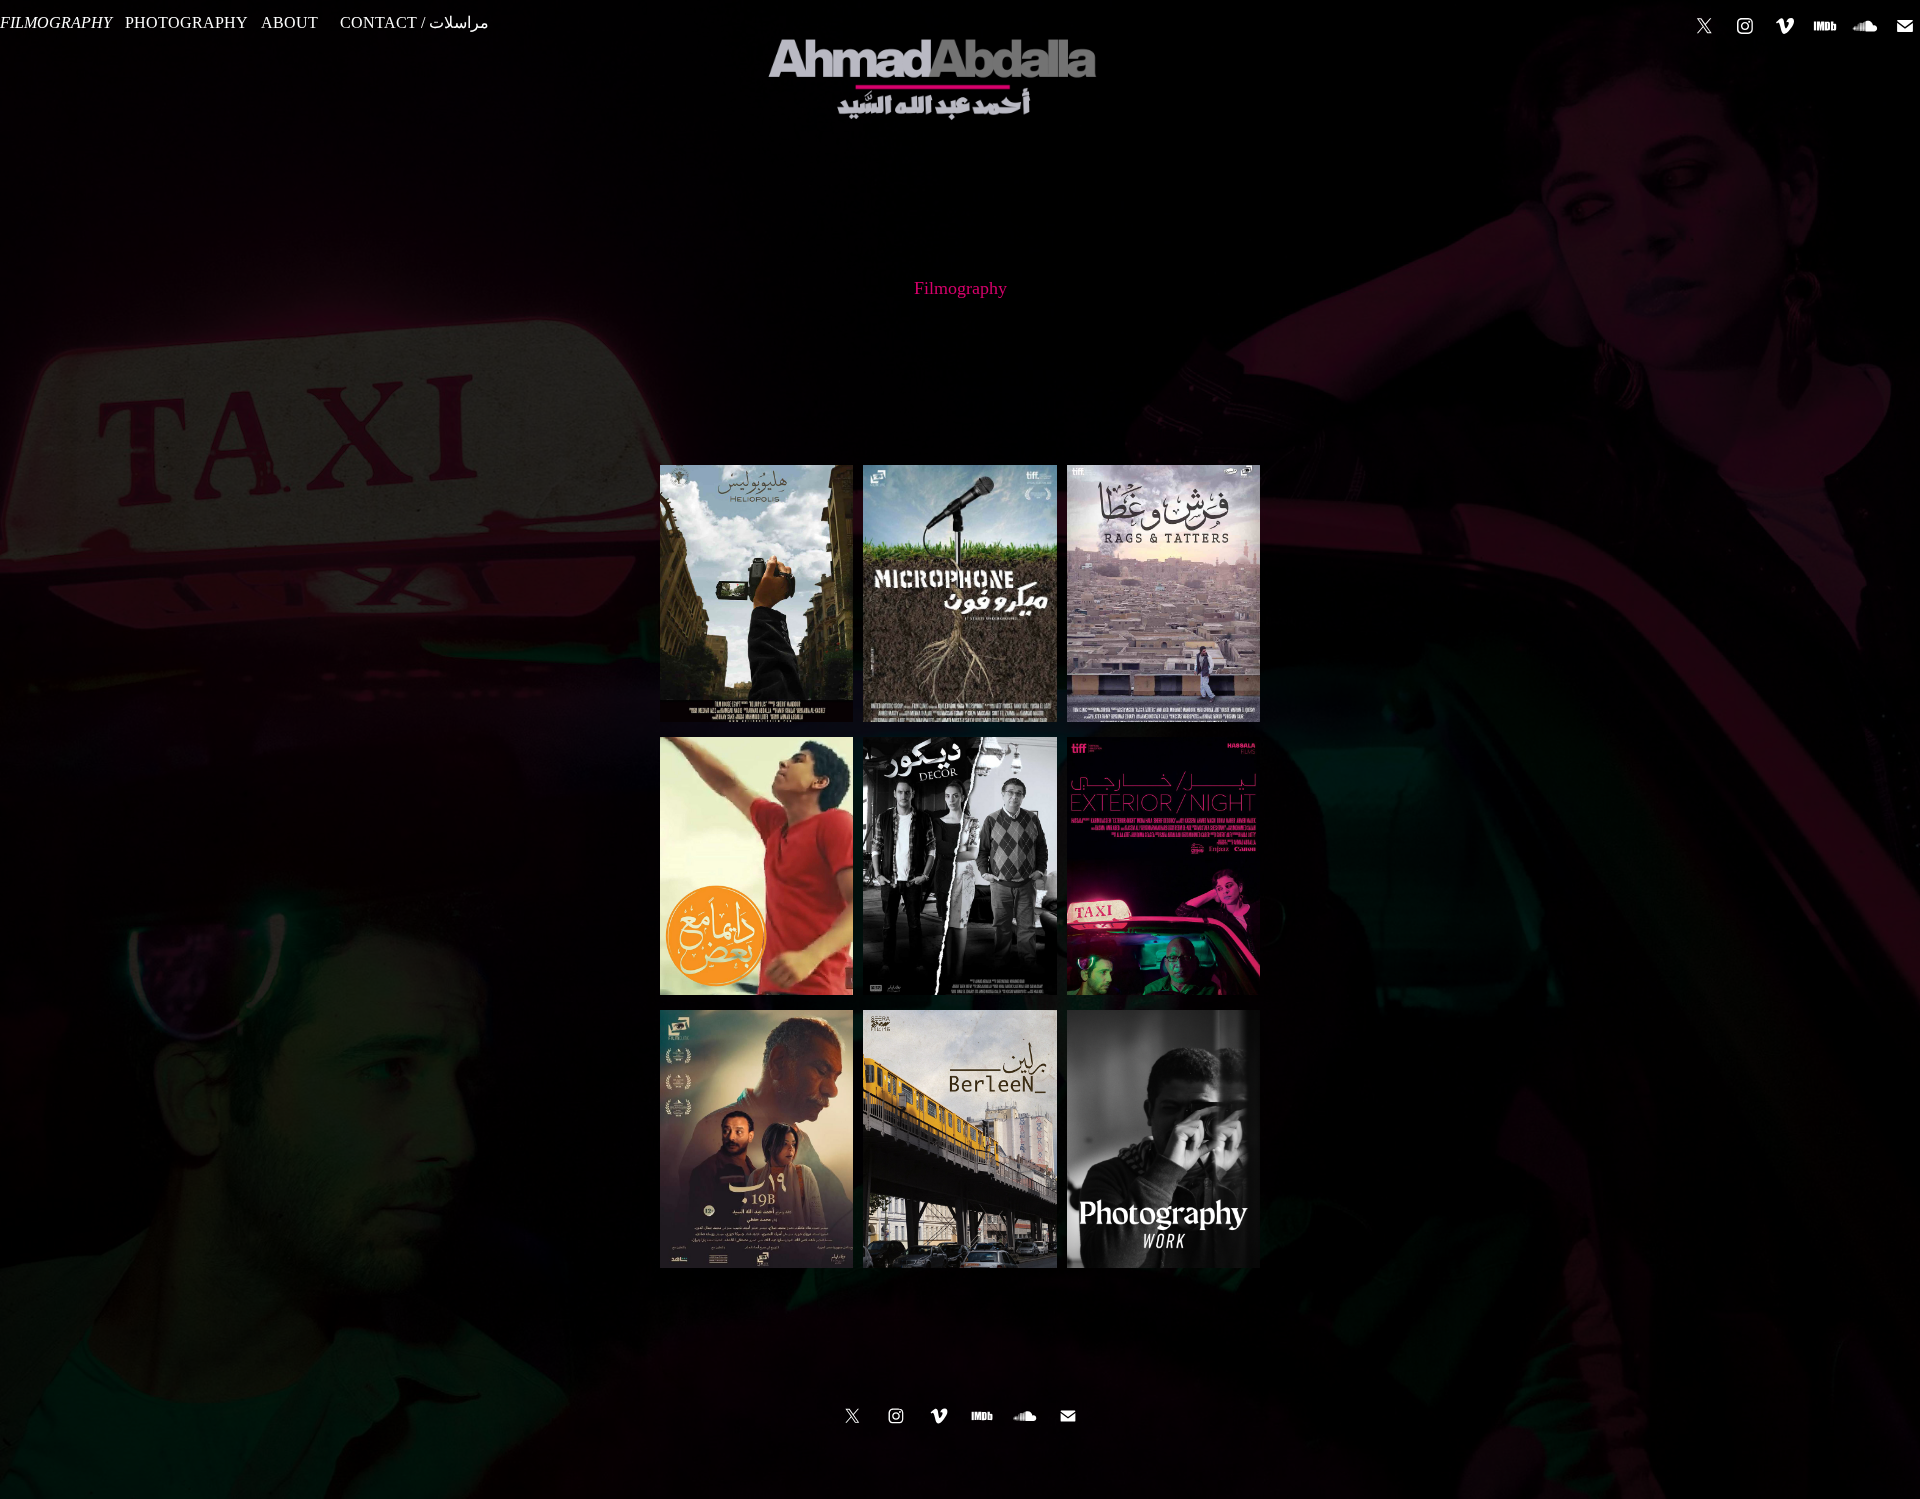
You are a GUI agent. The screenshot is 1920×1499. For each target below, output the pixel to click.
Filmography (56, 22)
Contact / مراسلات (414, 22)
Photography (186, 22)
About (289, 22)
